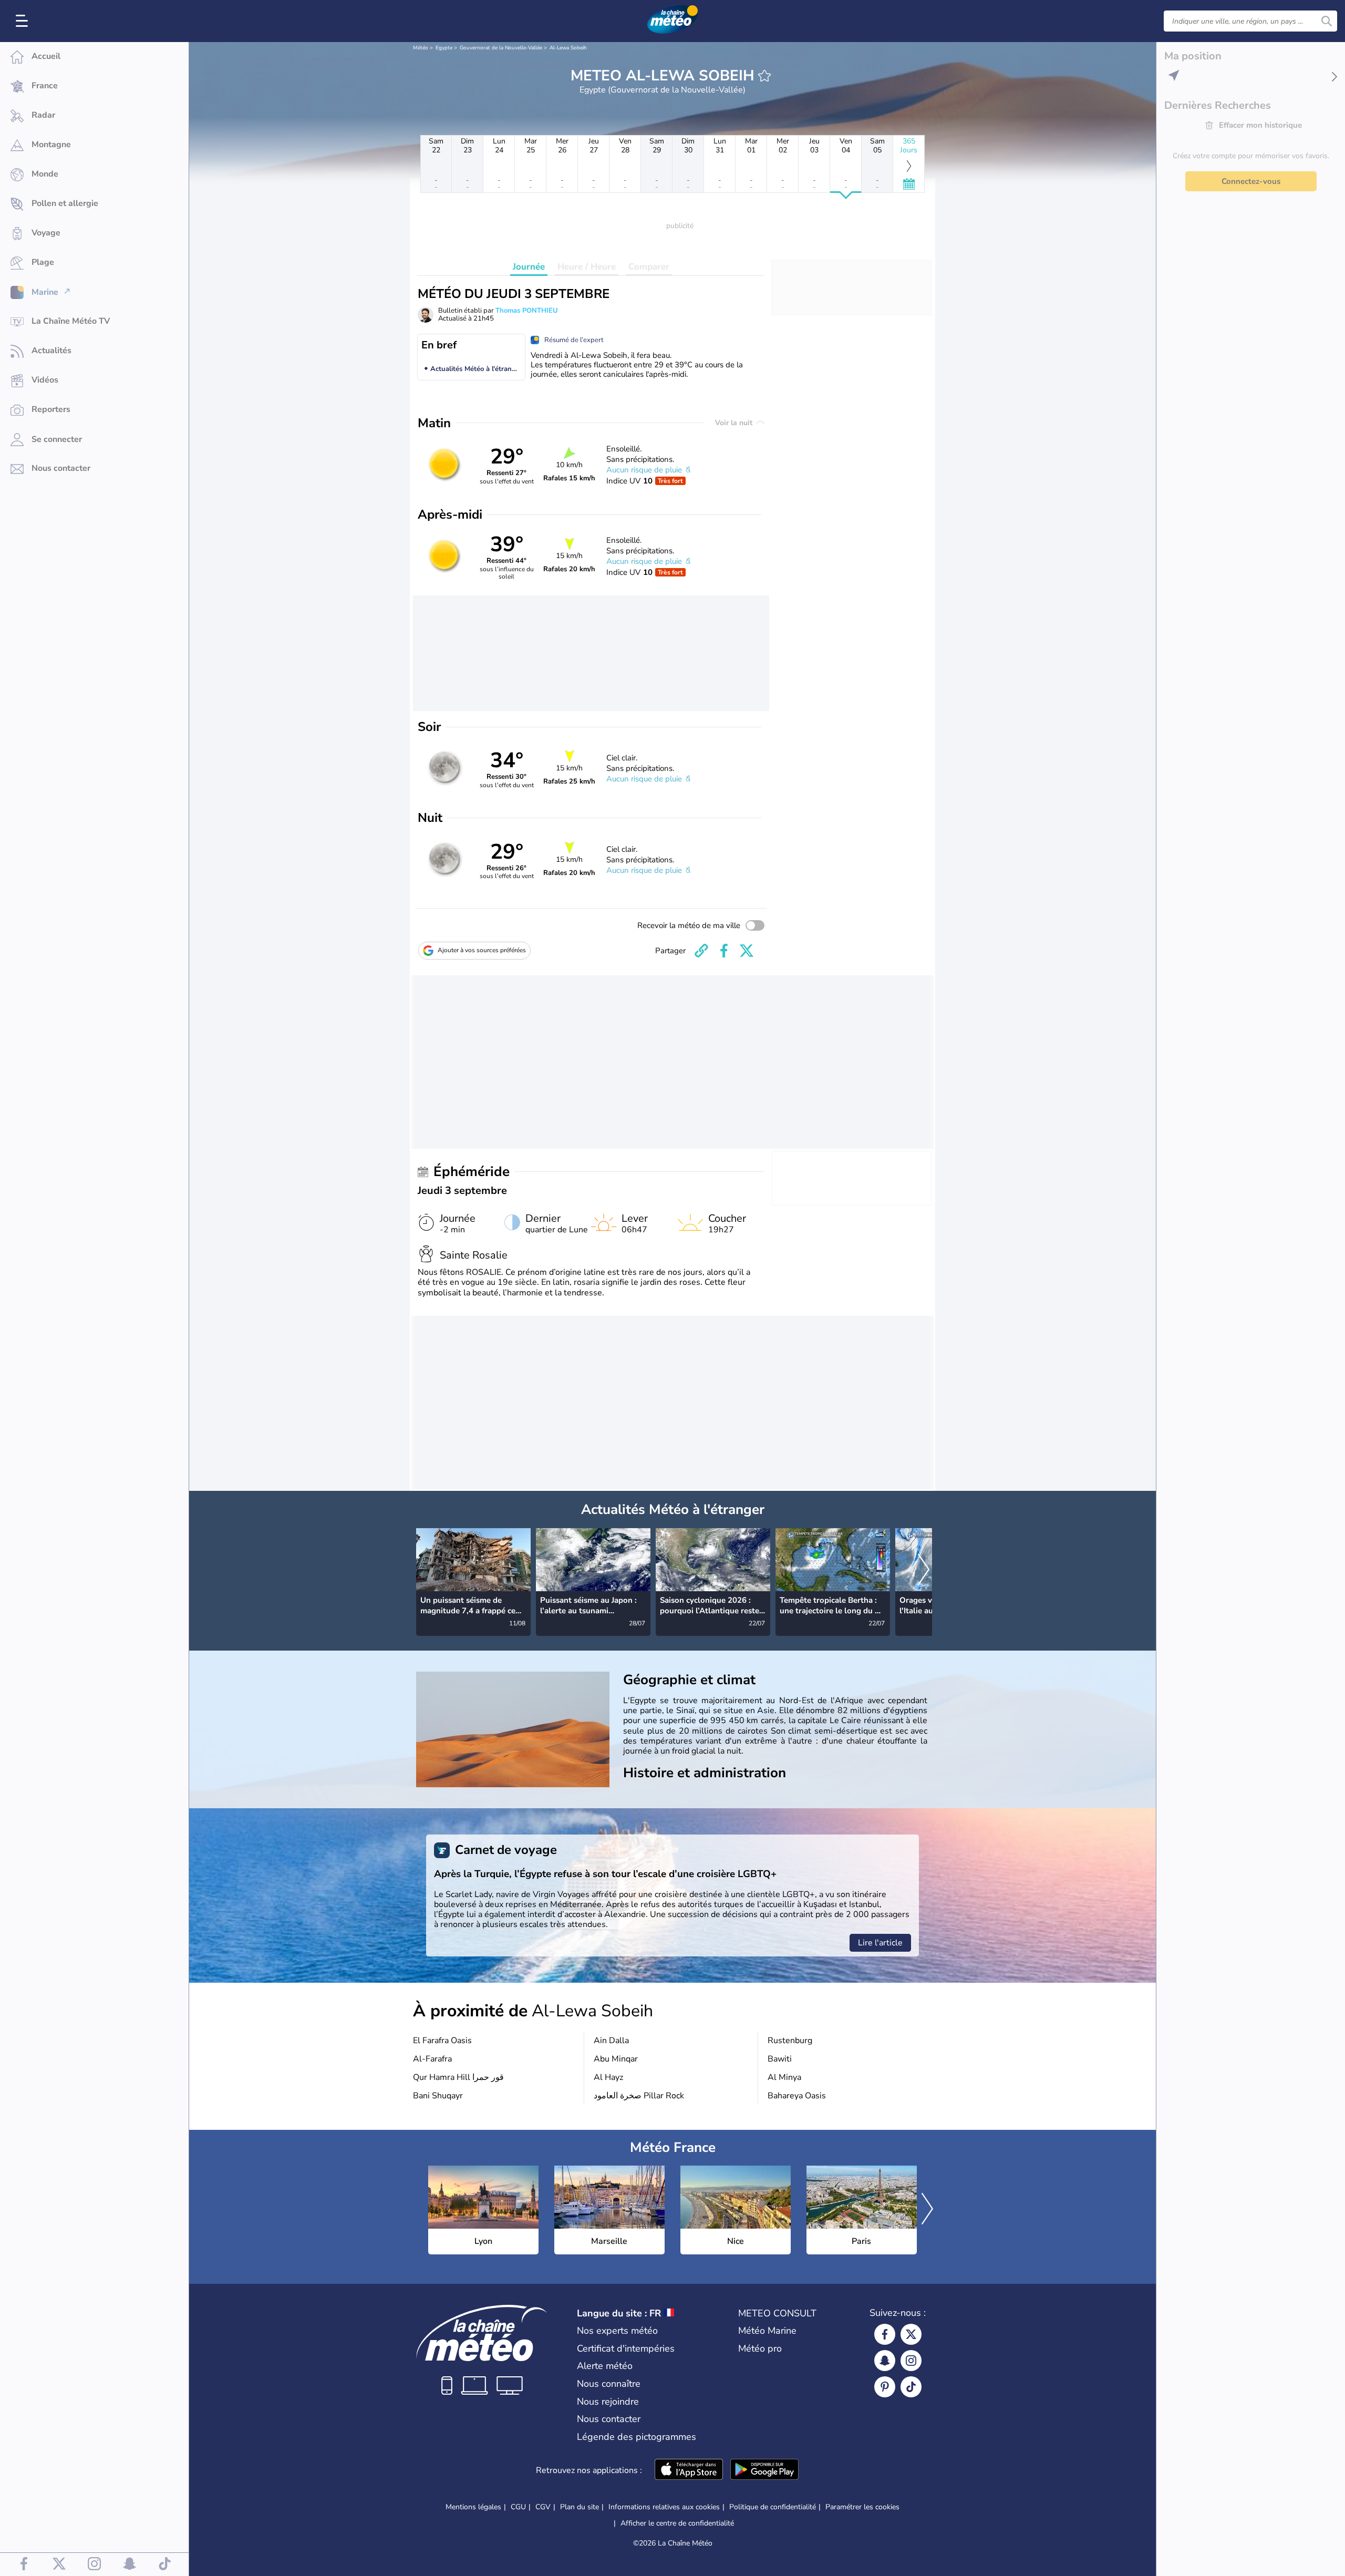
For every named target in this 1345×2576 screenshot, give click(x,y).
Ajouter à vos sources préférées (482, 950)
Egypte (444, 48)
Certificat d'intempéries (626, 2348)
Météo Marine (767, 2331)
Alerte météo (605, 2366)
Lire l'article (880, 1943)
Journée (529, 267)
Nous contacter (609, 2419)
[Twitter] (911, 2334)
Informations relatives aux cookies (664, 2507)
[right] (924, 1571)
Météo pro (760, 2348)
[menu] (24, 21)
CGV (543, 2507)
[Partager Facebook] (724, 951)
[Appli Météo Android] (764, 2470)
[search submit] (1327, 21)
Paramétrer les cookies (862, 2507)
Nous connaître (609, 2384)
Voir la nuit (735, 423)
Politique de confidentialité (773, 2507)
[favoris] (764, 76)
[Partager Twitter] (747, 951)
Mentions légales (473, 2507)
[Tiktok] (911, 2387)
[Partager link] (701, 951)
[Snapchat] (885, 2361)
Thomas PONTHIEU (527, 311)
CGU (518, 2507)
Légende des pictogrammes (637, 2437)
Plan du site (580, 2507)
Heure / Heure (587, 267)
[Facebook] (885, 2334)
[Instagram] (911, 2361)
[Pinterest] (885, 2387)
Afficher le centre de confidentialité (677, 2523)
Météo (421, 48)
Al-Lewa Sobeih (568, 48)
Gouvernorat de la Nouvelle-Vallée (501, 48)
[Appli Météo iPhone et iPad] (689, 2470)
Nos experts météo (617, 2331)
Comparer (649, 267)
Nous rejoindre (608, 2402)
